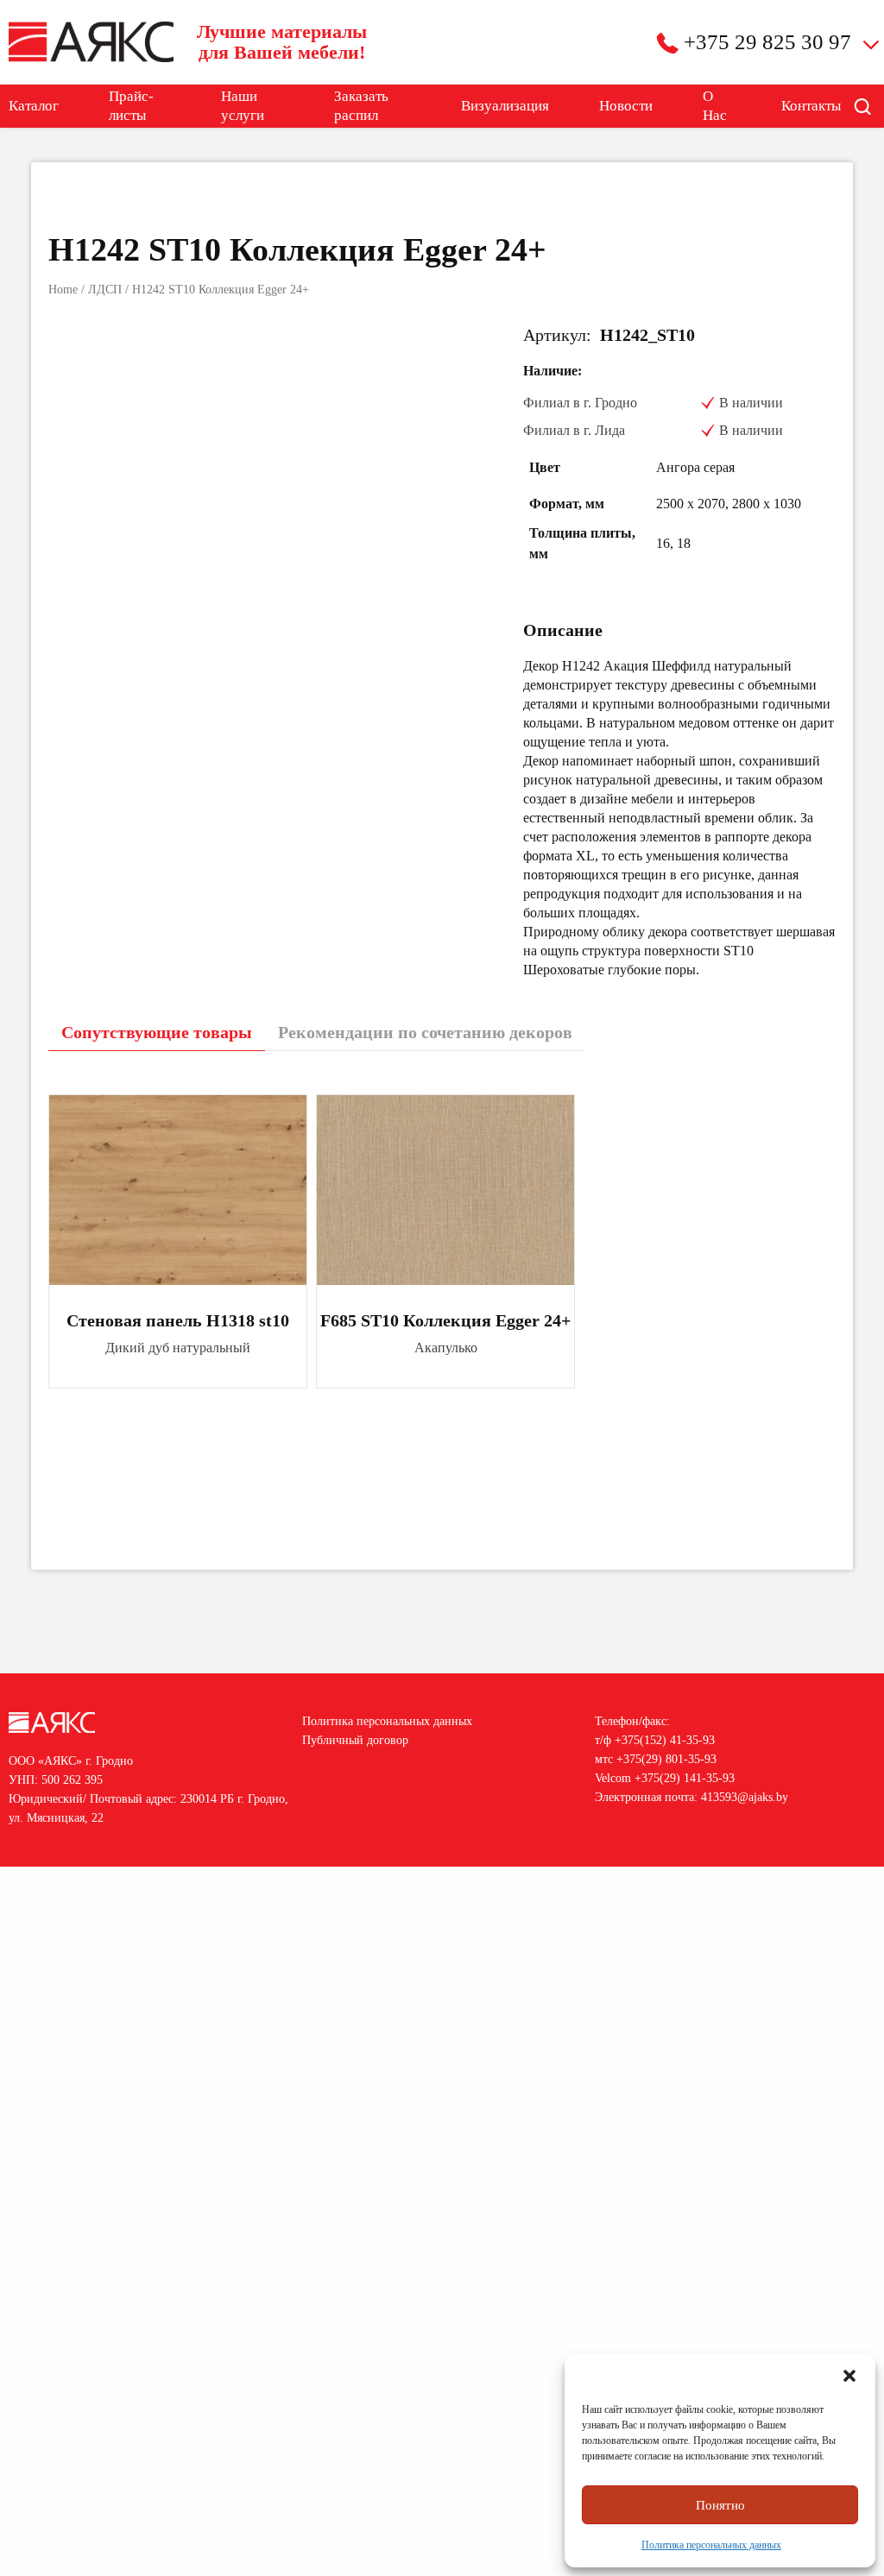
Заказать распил (361, 106)
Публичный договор (355, 1740)
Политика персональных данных (711, 2545)
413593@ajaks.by (745, 1797)
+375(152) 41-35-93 (665, 1740)
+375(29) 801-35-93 (666, 1759)
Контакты (811, 106)
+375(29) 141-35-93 (685, 1778)
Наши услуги (243, 106)
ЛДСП (105, 290)
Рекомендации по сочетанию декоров (425, 1032)
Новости (626, 106)
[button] (849, 2376)
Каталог (34, 106)
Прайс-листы (131, 106)
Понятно (720, 2505)
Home (63, 290)
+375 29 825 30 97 (767, 42)
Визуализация (505, 106)
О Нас (715, 106)
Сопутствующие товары (157, 1032)
